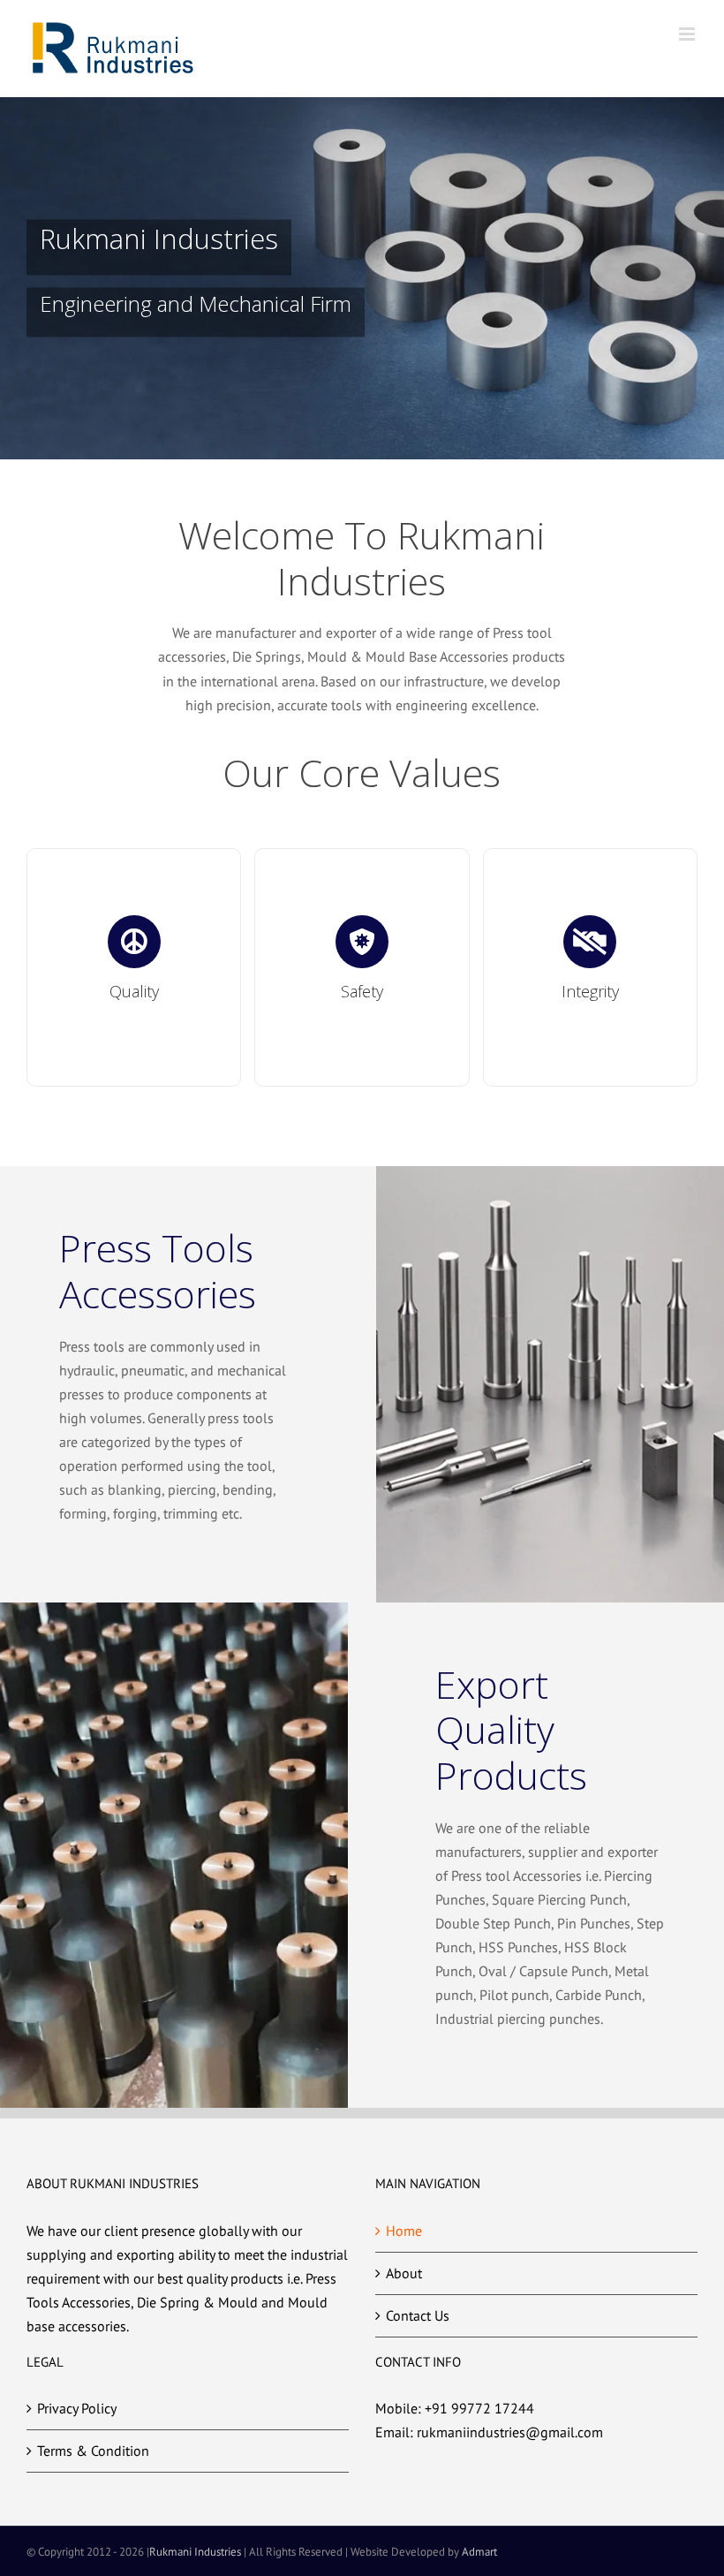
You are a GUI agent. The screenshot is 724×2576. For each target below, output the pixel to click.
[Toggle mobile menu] (688, 34)
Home (404, 2231)
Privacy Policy (77, 2408)
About (404, 2273)
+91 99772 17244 (479, 2408)
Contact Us (418, 2315)
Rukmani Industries (195, 2552)
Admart (479, 2552)
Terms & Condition (93, 2451)
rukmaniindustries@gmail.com (510, 2432)
